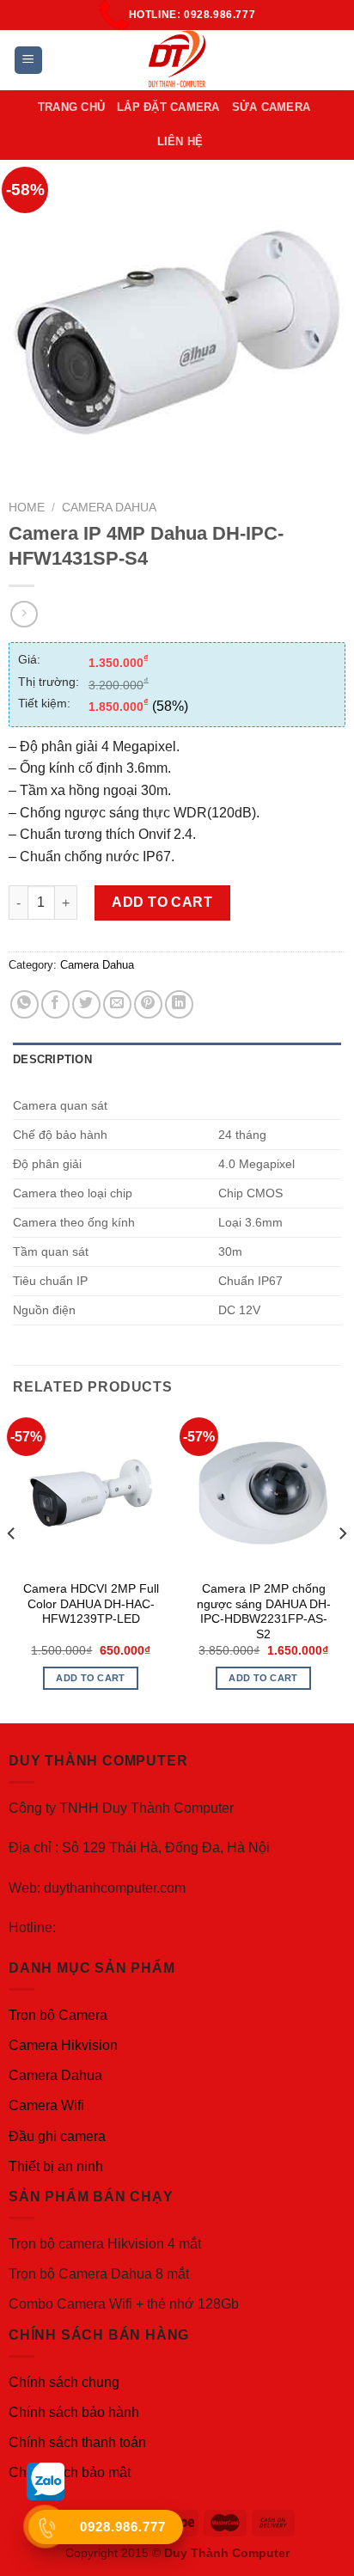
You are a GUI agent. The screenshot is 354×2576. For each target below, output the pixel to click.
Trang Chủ (71, 107)
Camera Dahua (109, 508)
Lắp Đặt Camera (168, 107)
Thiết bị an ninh (56, 2166)
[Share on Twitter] (86, 1004)
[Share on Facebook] (55, 1004)
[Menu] (29, 61)
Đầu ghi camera (57, 2136)
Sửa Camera (272, 107)
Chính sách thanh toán (77, 2442)
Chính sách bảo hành (74, 2412)
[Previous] (12, 1567)
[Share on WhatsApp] (24, 1004)
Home (27, 508)
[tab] (177, 1060)
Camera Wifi (46, 2105)
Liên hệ (180, 141)
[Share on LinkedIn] (179, 1004)
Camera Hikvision (63, 2045)
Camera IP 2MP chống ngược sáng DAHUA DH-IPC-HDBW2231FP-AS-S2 (264, 1612)
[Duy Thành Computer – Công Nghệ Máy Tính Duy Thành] (177, 60)
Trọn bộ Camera (58, 2015)
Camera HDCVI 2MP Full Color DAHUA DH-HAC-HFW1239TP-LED (91, 1604)
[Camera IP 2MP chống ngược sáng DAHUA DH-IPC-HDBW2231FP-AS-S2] (263, 1493)
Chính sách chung (64, 2382)
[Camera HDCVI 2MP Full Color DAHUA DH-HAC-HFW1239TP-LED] (91, 1493)
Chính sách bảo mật (70, 2472)
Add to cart (162, 902)
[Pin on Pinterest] (148, 1004)
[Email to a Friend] (117, 1004)
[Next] (342, 1567)
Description (52, 1059)
